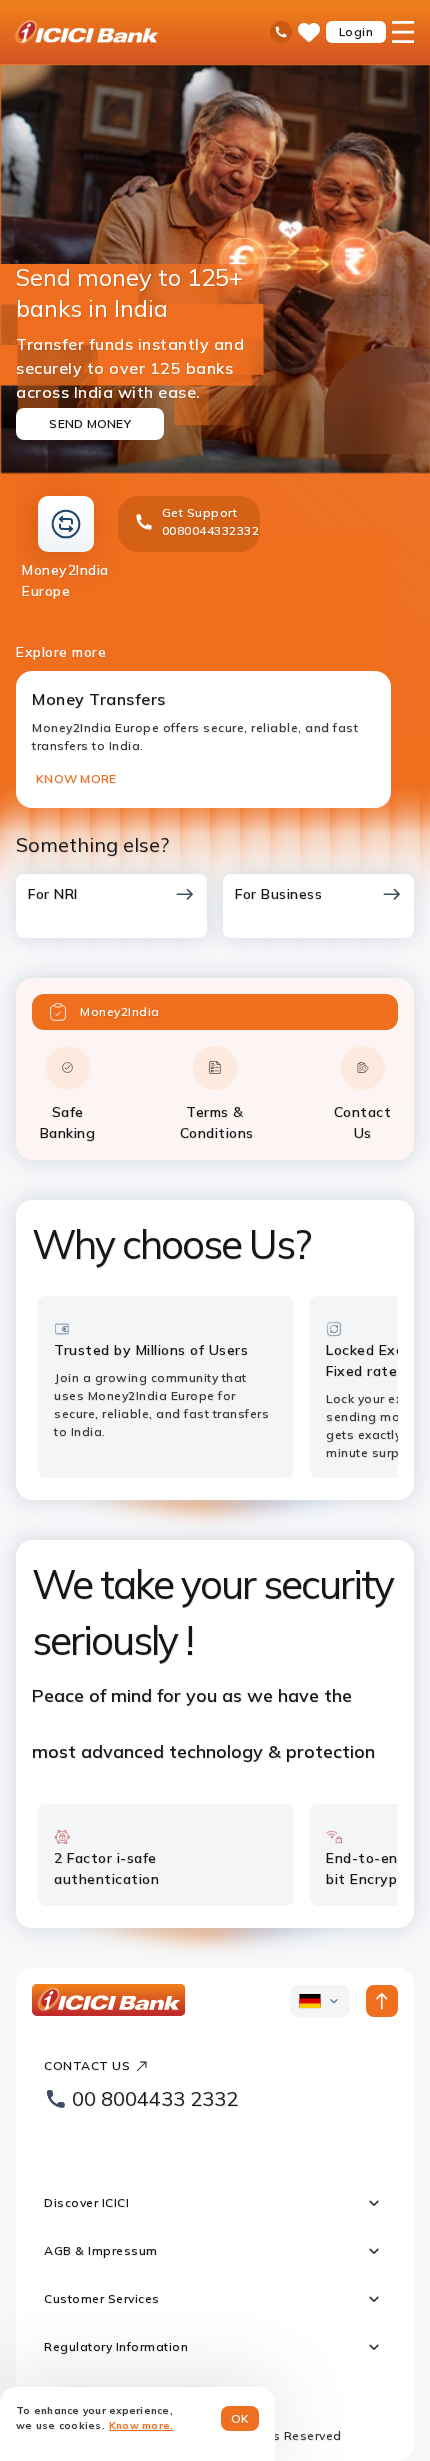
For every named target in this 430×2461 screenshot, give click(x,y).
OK (240, 2418)
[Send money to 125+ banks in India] (215, 269)
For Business (278, 894)
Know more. (141, 2425)
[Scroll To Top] (382, 2001)
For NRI (53, 894)
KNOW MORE (76, 778)
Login (356, 31)
